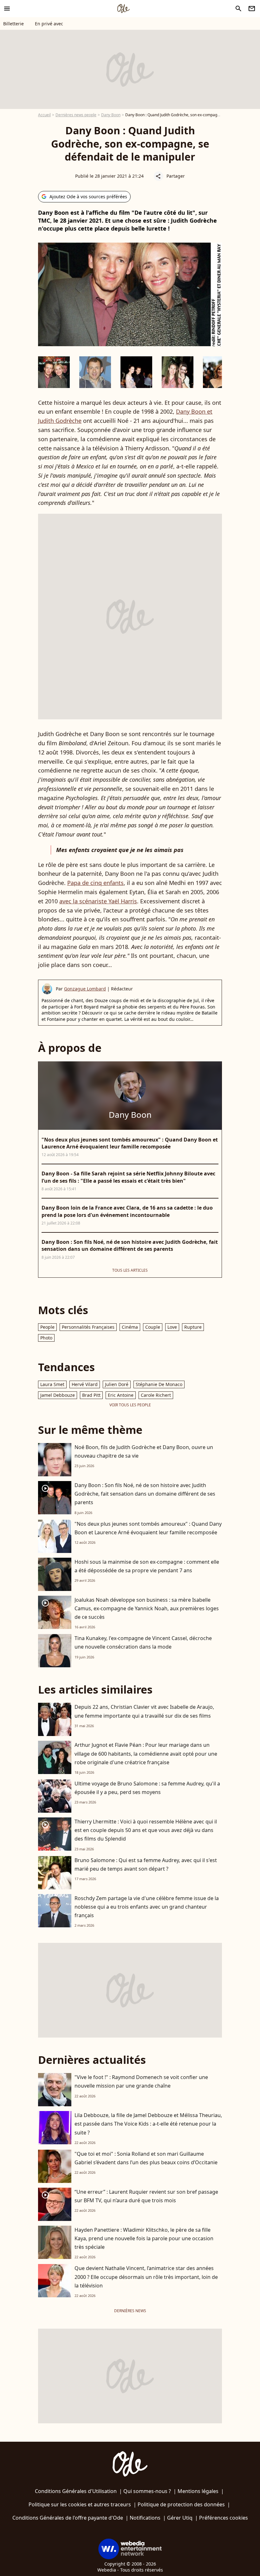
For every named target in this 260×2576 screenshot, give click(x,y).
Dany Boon (111, 115)
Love (172, 1327)
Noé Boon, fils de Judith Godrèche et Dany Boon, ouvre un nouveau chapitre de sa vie (144, 1451)
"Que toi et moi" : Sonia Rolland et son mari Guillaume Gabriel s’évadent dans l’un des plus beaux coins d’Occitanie (146, 2158)
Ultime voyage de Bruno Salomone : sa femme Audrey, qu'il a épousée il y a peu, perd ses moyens (147, 1788)
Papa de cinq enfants (95, 883)
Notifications (145, 2518)
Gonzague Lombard (85, 989)
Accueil (44, 115)
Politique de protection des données (181, 2504)
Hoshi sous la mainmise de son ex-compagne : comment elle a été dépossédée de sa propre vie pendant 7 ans (147, 1566)
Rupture (193, 1327)
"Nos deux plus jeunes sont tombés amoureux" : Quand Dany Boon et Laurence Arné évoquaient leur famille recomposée (148, 1528)
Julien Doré (117, 1384)
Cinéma (130, 1327)
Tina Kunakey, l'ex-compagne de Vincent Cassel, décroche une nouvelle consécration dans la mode (143, 1642)
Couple (153, 1327)
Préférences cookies (224, 2518)
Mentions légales (198, 2491)
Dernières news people (76, 115)
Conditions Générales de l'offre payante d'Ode (68, 2518)
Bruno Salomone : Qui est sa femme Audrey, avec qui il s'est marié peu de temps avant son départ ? (146, 1864)
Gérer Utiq (180, 2518)
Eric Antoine (121, 1395)
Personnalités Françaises (88, 1327)
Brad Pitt (91, 1395)
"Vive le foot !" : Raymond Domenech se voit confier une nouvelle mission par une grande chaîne (141, 2081)
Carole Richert (156, 1395)
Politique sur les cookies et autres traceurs (80, 2504)
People (47, 1327)
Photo (46, 1338)
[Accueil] (123, 9)
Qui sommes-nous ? (147, 2491)
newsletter (252, 9)
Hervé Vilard (85, 1384)
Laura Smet (52, 1384)
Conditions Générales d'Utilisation (76, 2491)
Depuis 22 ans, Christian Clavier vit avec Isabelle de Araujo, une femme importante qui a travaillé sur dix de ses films (144, 1711)
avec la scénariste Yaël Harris (98, 901)
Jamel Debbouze (58, 1395)
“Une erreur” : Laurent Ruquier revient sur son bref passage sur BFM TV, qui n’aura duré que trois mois (146, 2196)
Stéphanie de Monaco (159, 1384)
